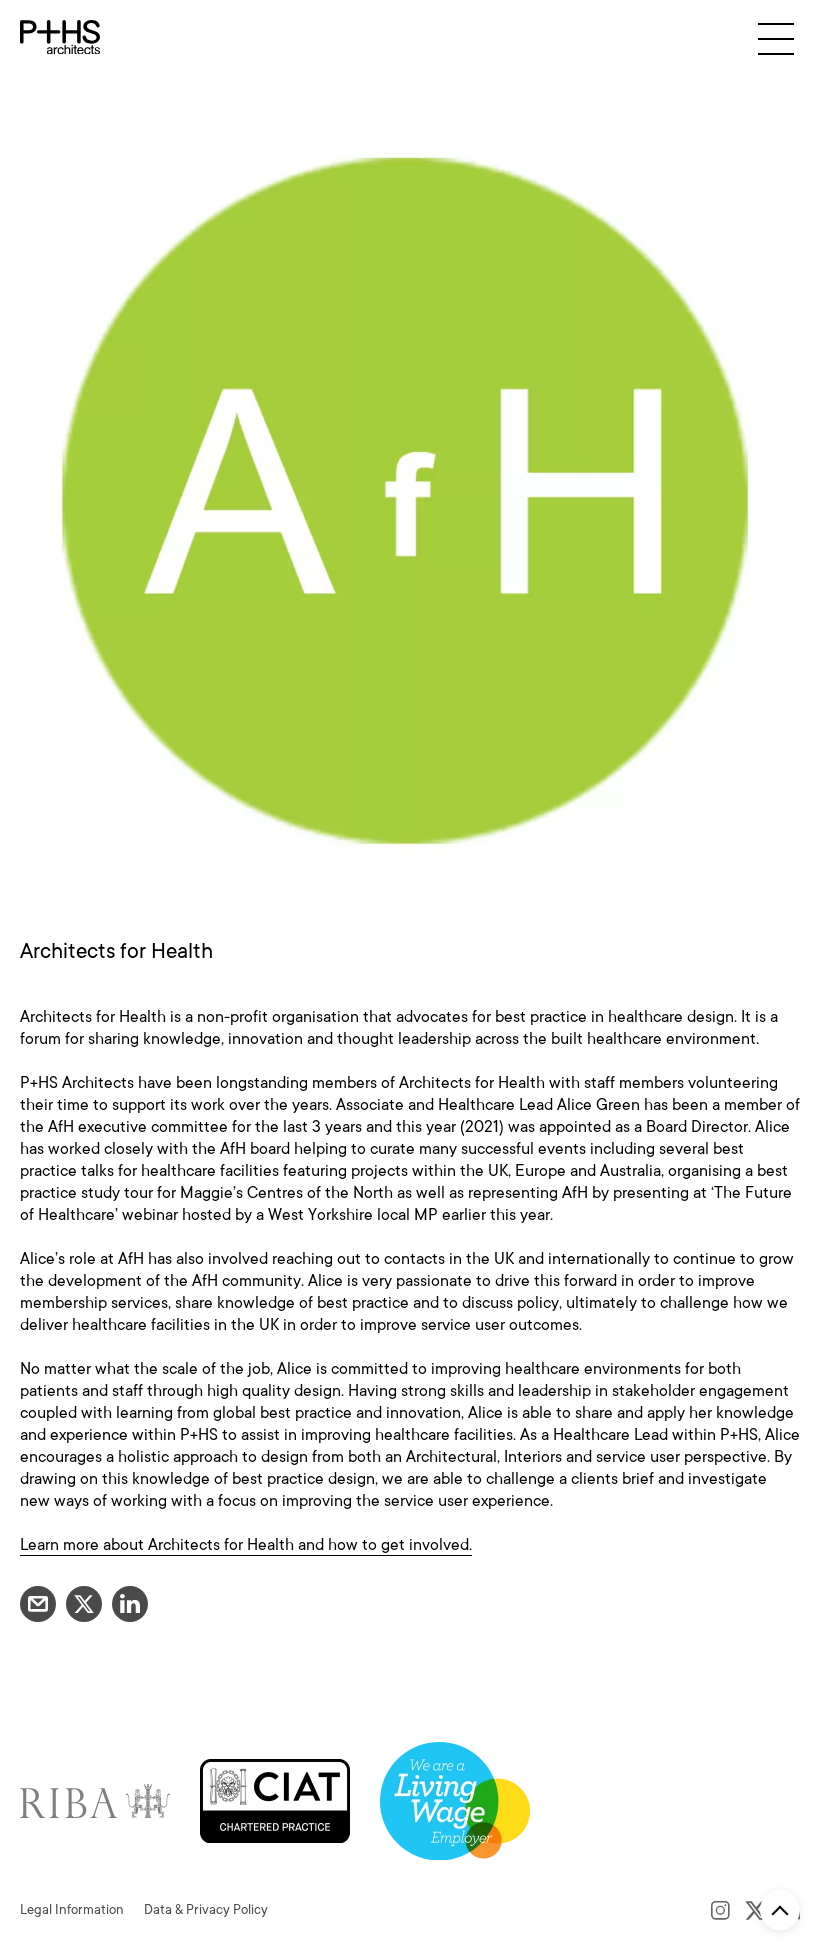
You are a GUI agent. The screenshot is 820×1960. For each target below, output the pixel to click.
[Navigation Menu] (776, 39)
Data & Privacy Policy (206, 1909)
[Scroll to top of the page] (780, 1910)
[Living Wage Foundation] (455, 1799)
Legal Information (72, 1909)
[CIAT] (275, 1799)
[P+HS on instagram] (720, 1910)
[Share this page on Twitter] (84, 1604)
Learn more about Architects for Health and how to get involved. (246, 1545)
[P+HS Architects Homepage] (60, 38)
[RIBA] (95, 1799)
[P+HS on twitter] (755, 1910)
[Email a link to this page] (38, 1604)
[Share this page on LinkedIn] (130, 1604)
